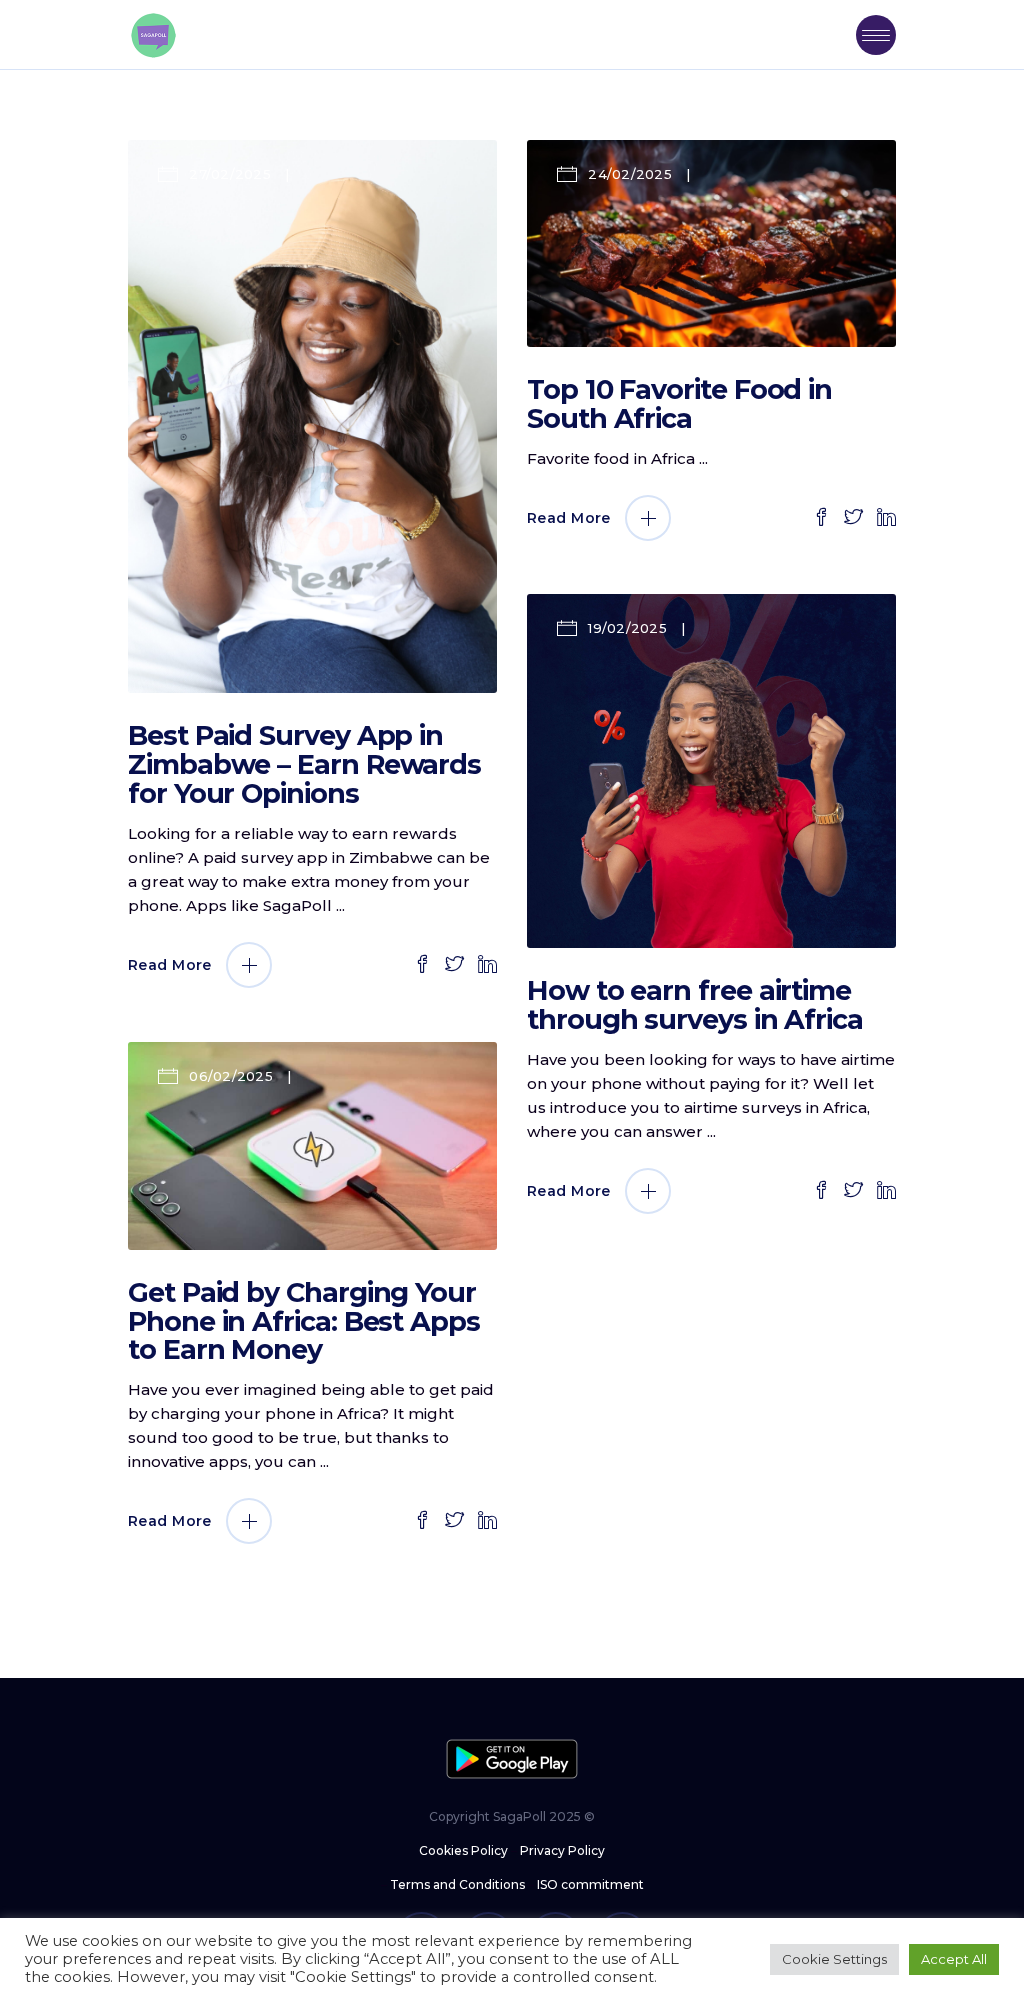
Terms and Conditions (457, 1884)
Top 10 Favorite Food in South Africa (679, 404)
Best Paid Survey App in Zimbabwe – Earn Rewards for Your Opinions (304, 764)
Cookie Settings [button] (834, 1959)
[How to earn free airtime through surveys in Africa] (711, 771)
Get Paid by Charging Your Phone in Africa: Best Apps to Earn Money (304, 1321)
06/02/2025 (231, 1076)
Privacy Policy (562, 1850)
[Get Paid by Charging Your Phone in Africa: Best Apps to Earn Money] (312, 1146)
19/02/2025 (627, 628)
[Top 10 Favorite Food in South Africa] (711, 243)
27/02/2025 (230, 174)
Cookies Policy (463, 1850)
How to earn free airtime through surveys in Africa (698, 1005)
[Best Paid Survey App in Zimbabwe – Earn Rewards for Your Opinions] (312, 416)
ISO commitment (590, 1884)
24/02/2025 (630, 174)
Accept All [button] (954, 1959)
